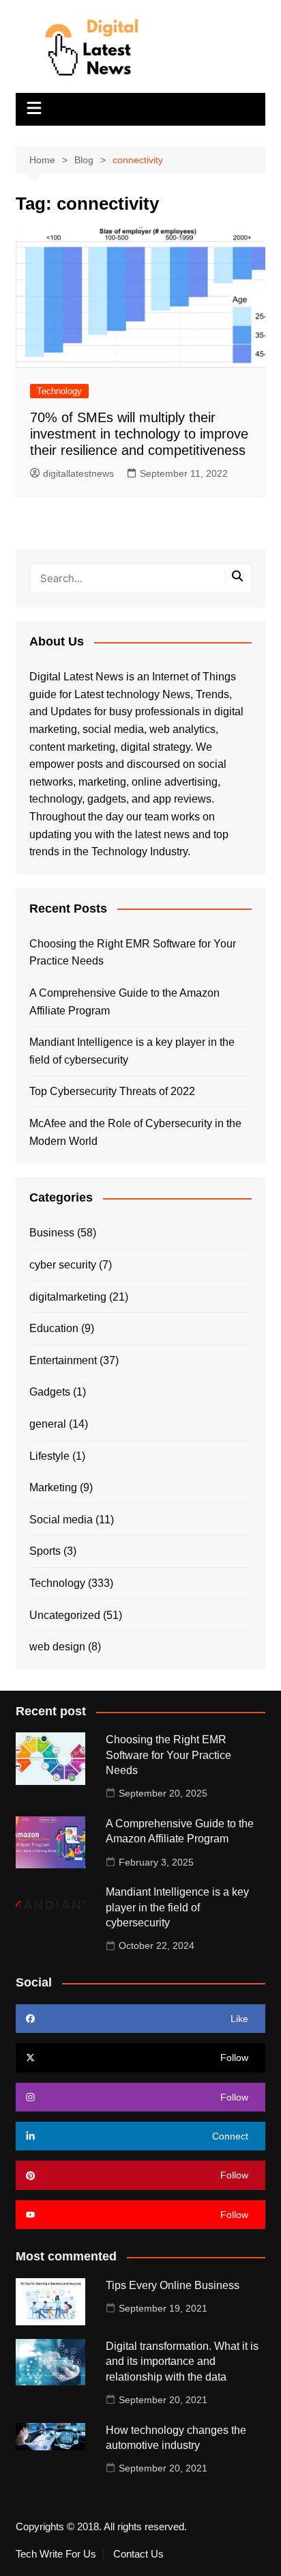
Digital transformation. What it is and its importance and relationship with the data (182, 2362)
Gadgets (50, 1392)
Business (52, 1233)
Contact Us (138, 2554)
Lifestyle (49, 1456)
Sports (45, 1551)
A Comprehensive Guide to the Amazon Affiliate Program (124, 1002)
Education (54, 1328)
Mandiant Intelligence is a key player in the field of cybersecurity (132, 1051)
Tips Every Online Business (173, 2285)
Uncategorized (65, 1615)
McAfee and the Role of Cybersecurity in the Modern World (135, 1132)
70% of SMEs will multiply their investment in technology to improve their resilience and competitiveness (139, 434)
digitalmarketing (68, 1297)
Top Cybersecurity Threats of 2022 (112, 1091)
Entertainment (63, 1360)
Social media (61, 1520)
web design (57, 1647)
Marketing (53, 1487)
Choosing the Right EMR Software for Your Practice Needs (133, 953)
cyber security (63, 1265)
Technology (59, 391)
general (48, 1424)
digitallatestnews (78, 473)
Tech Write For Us (56, 2554)
